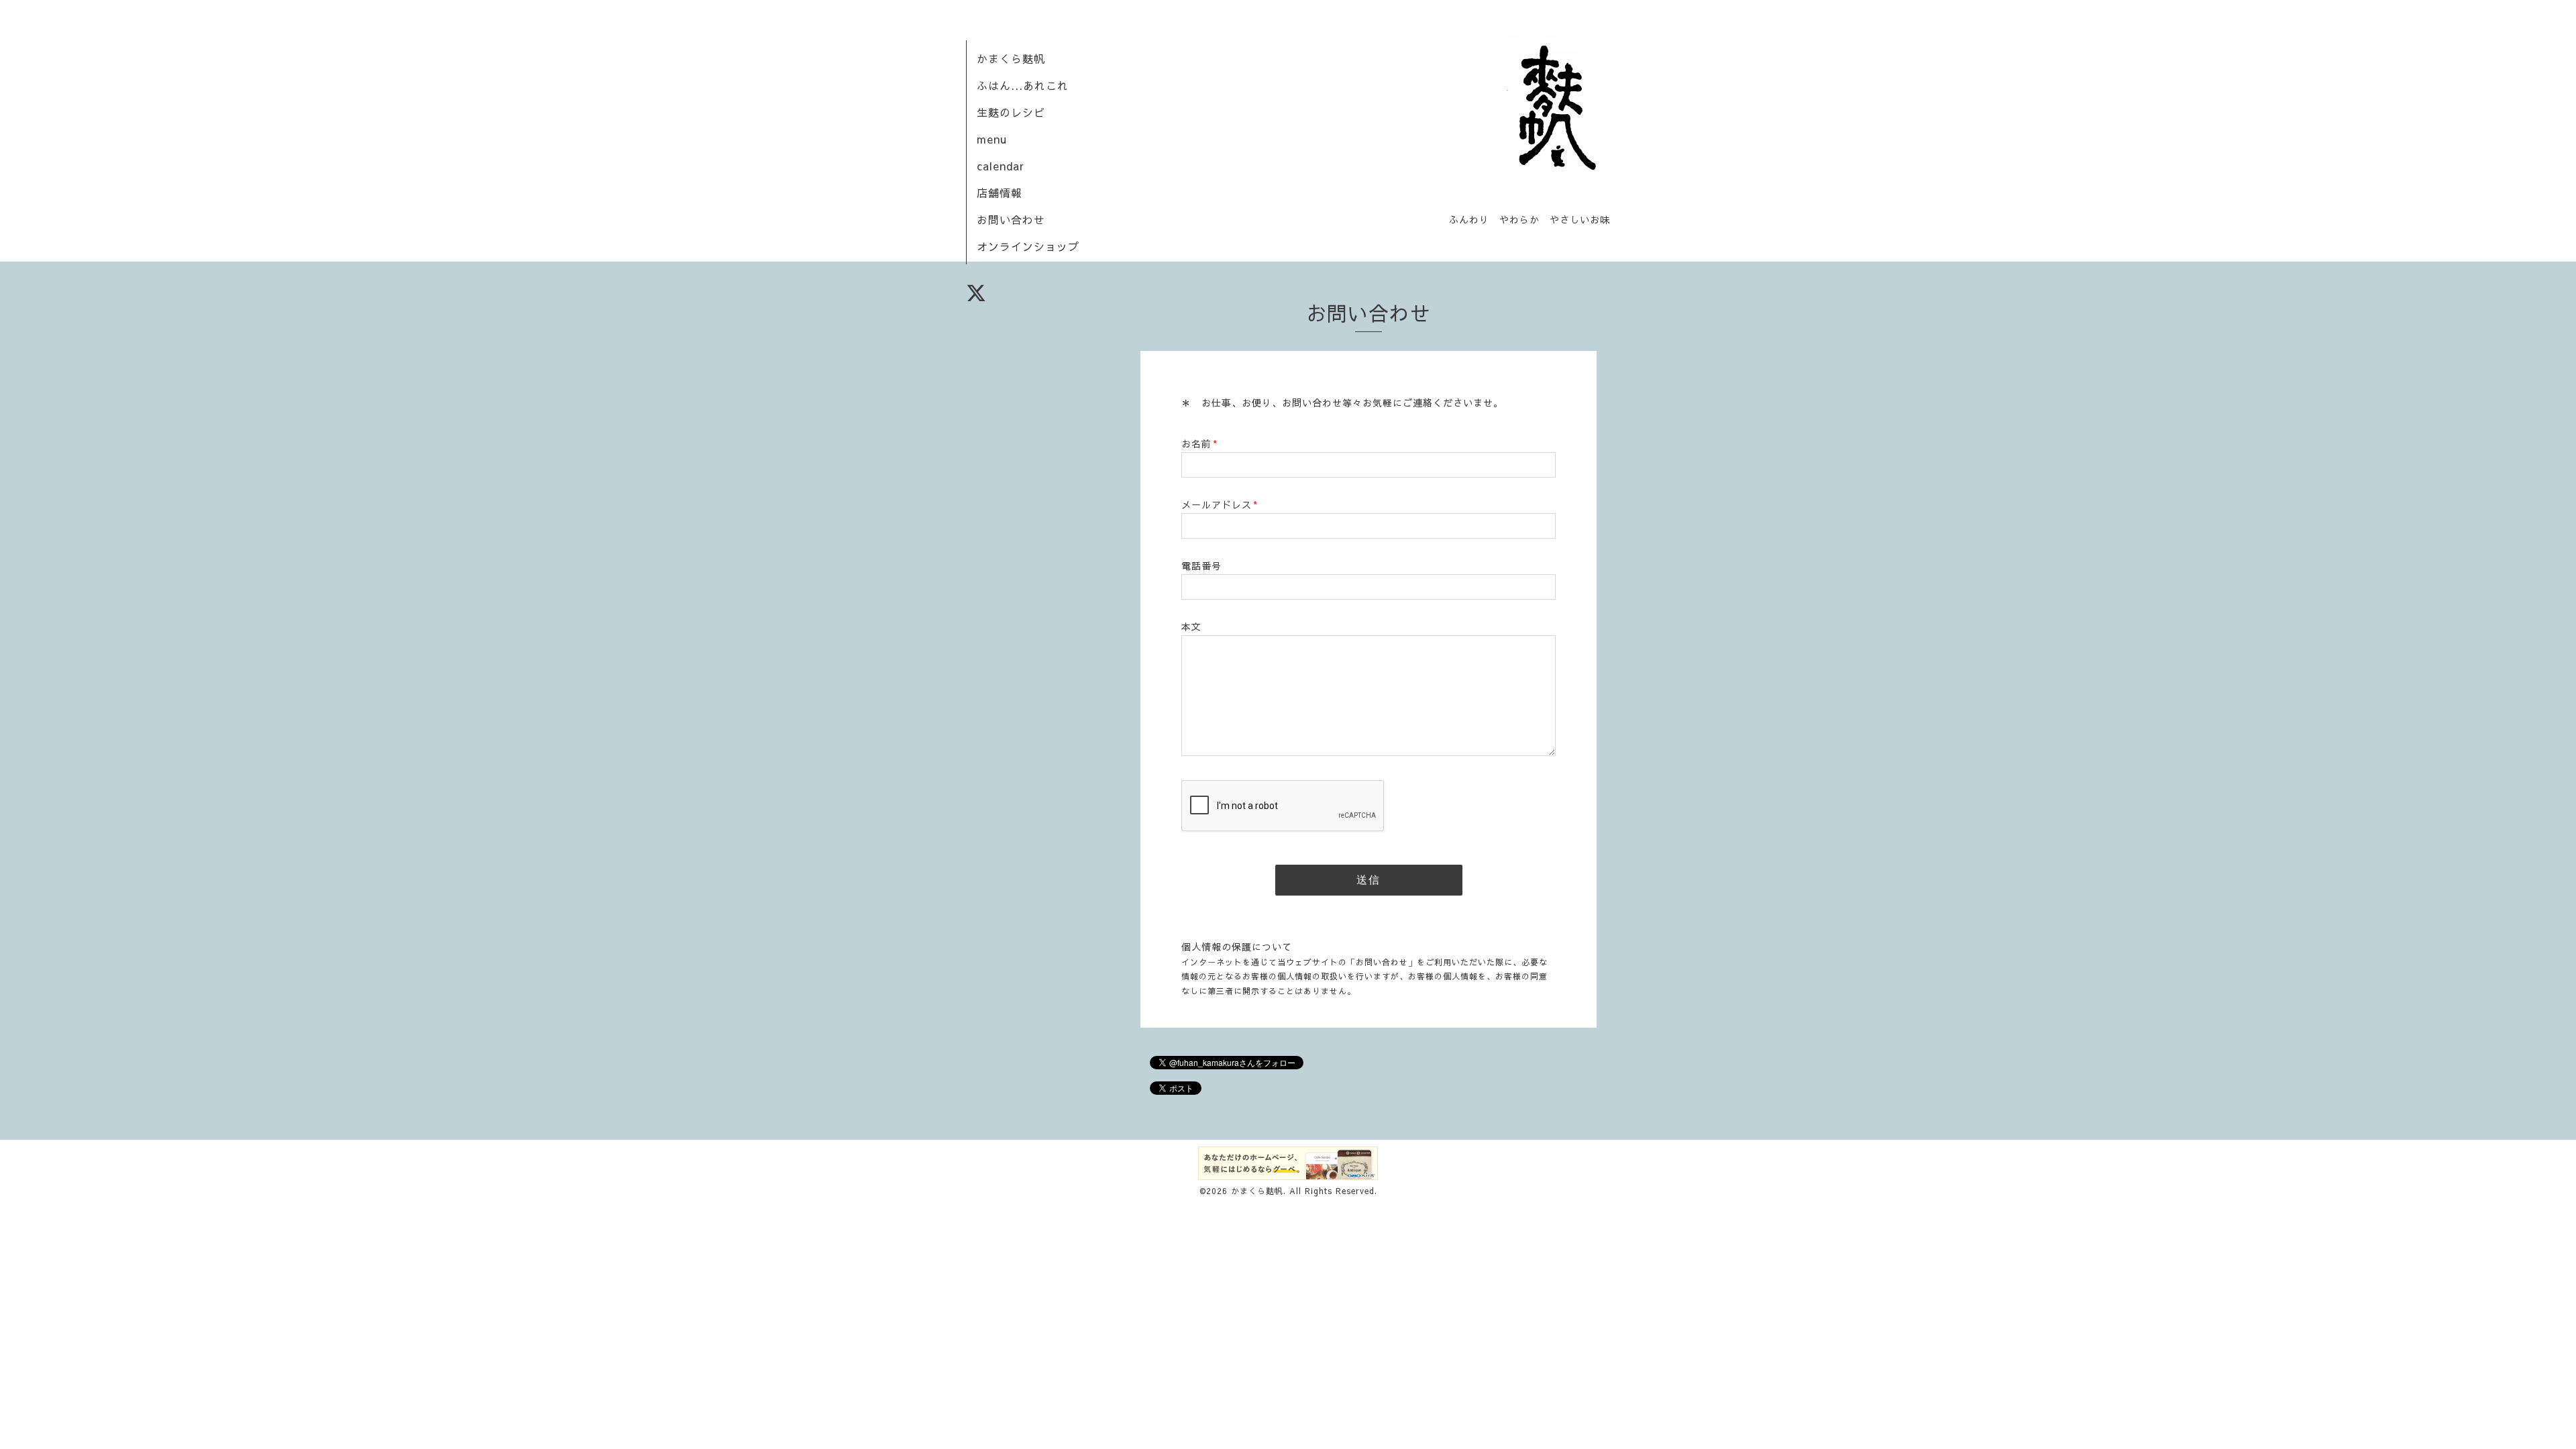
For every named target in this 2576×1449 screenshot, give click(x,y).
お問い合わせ (1011, 219)
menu (992, 139)
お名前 (1199, 443)
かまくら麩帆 (1011, 58)
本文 (1191, 627)
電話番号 (1201, 566)
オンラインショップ (1028, 246)
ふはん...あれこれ (1023, 85)
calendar (1001, 166)
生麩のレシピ (1011, 112)
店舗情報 (1000, 193)
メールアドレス (1220, 504)
